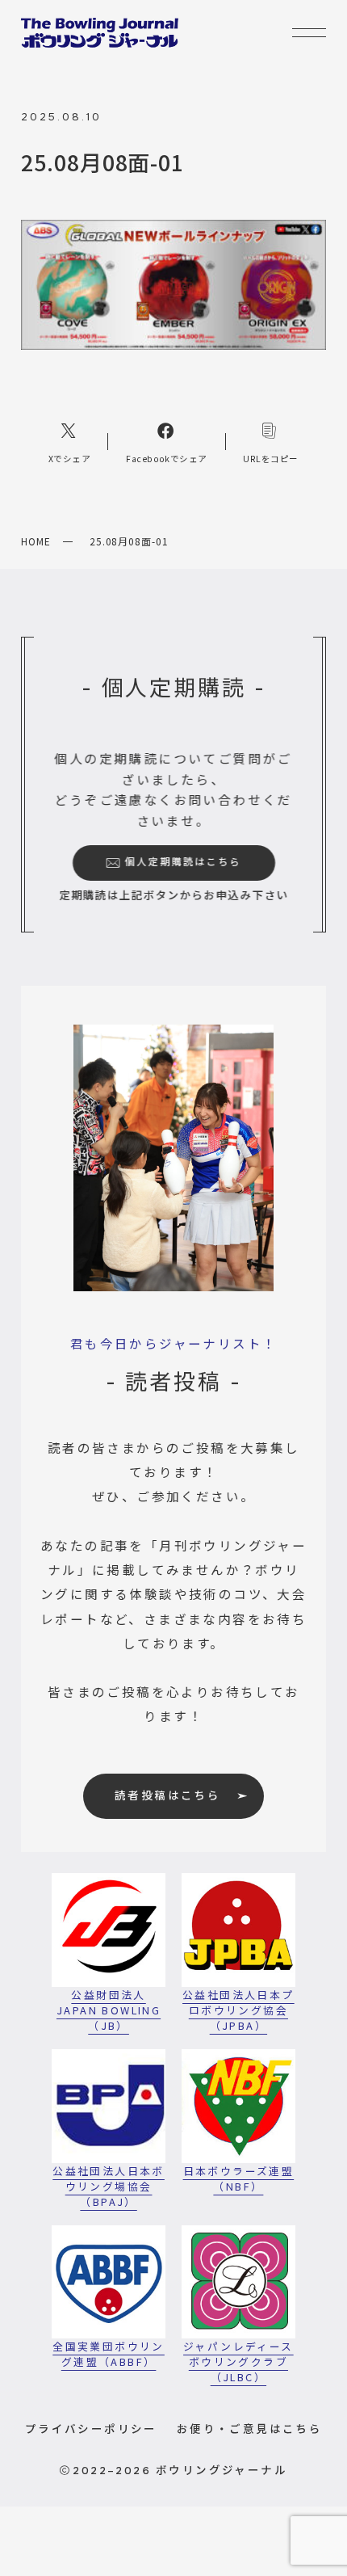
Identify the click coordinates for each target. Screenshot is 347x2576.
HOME (36, 541)
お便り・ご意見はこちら (249, 2428)
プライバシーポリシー (91, 2428)
